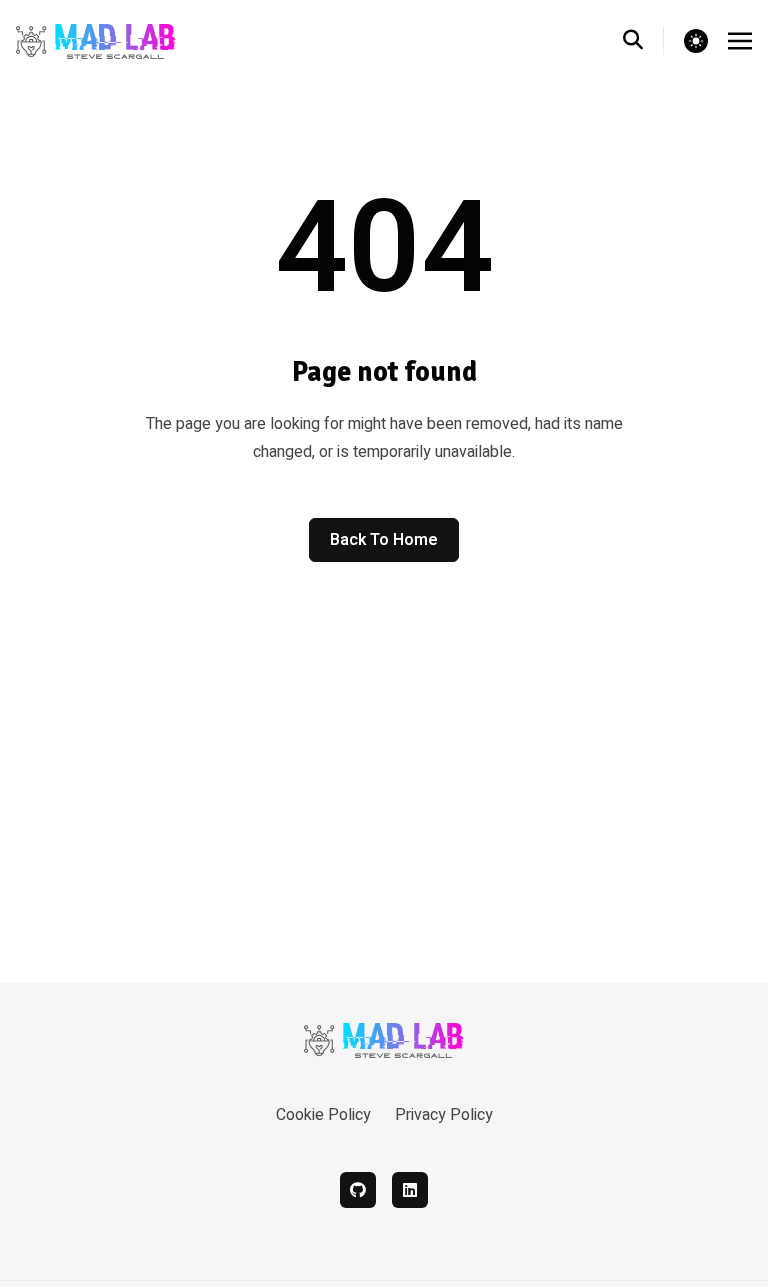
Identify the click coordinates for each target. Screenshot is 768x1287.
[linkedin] (410, 1190)
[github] (358, 1190)
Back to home (384, 540)
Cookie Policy (323, 1115)
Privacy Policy (444, 1115)
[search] (643, 41)
